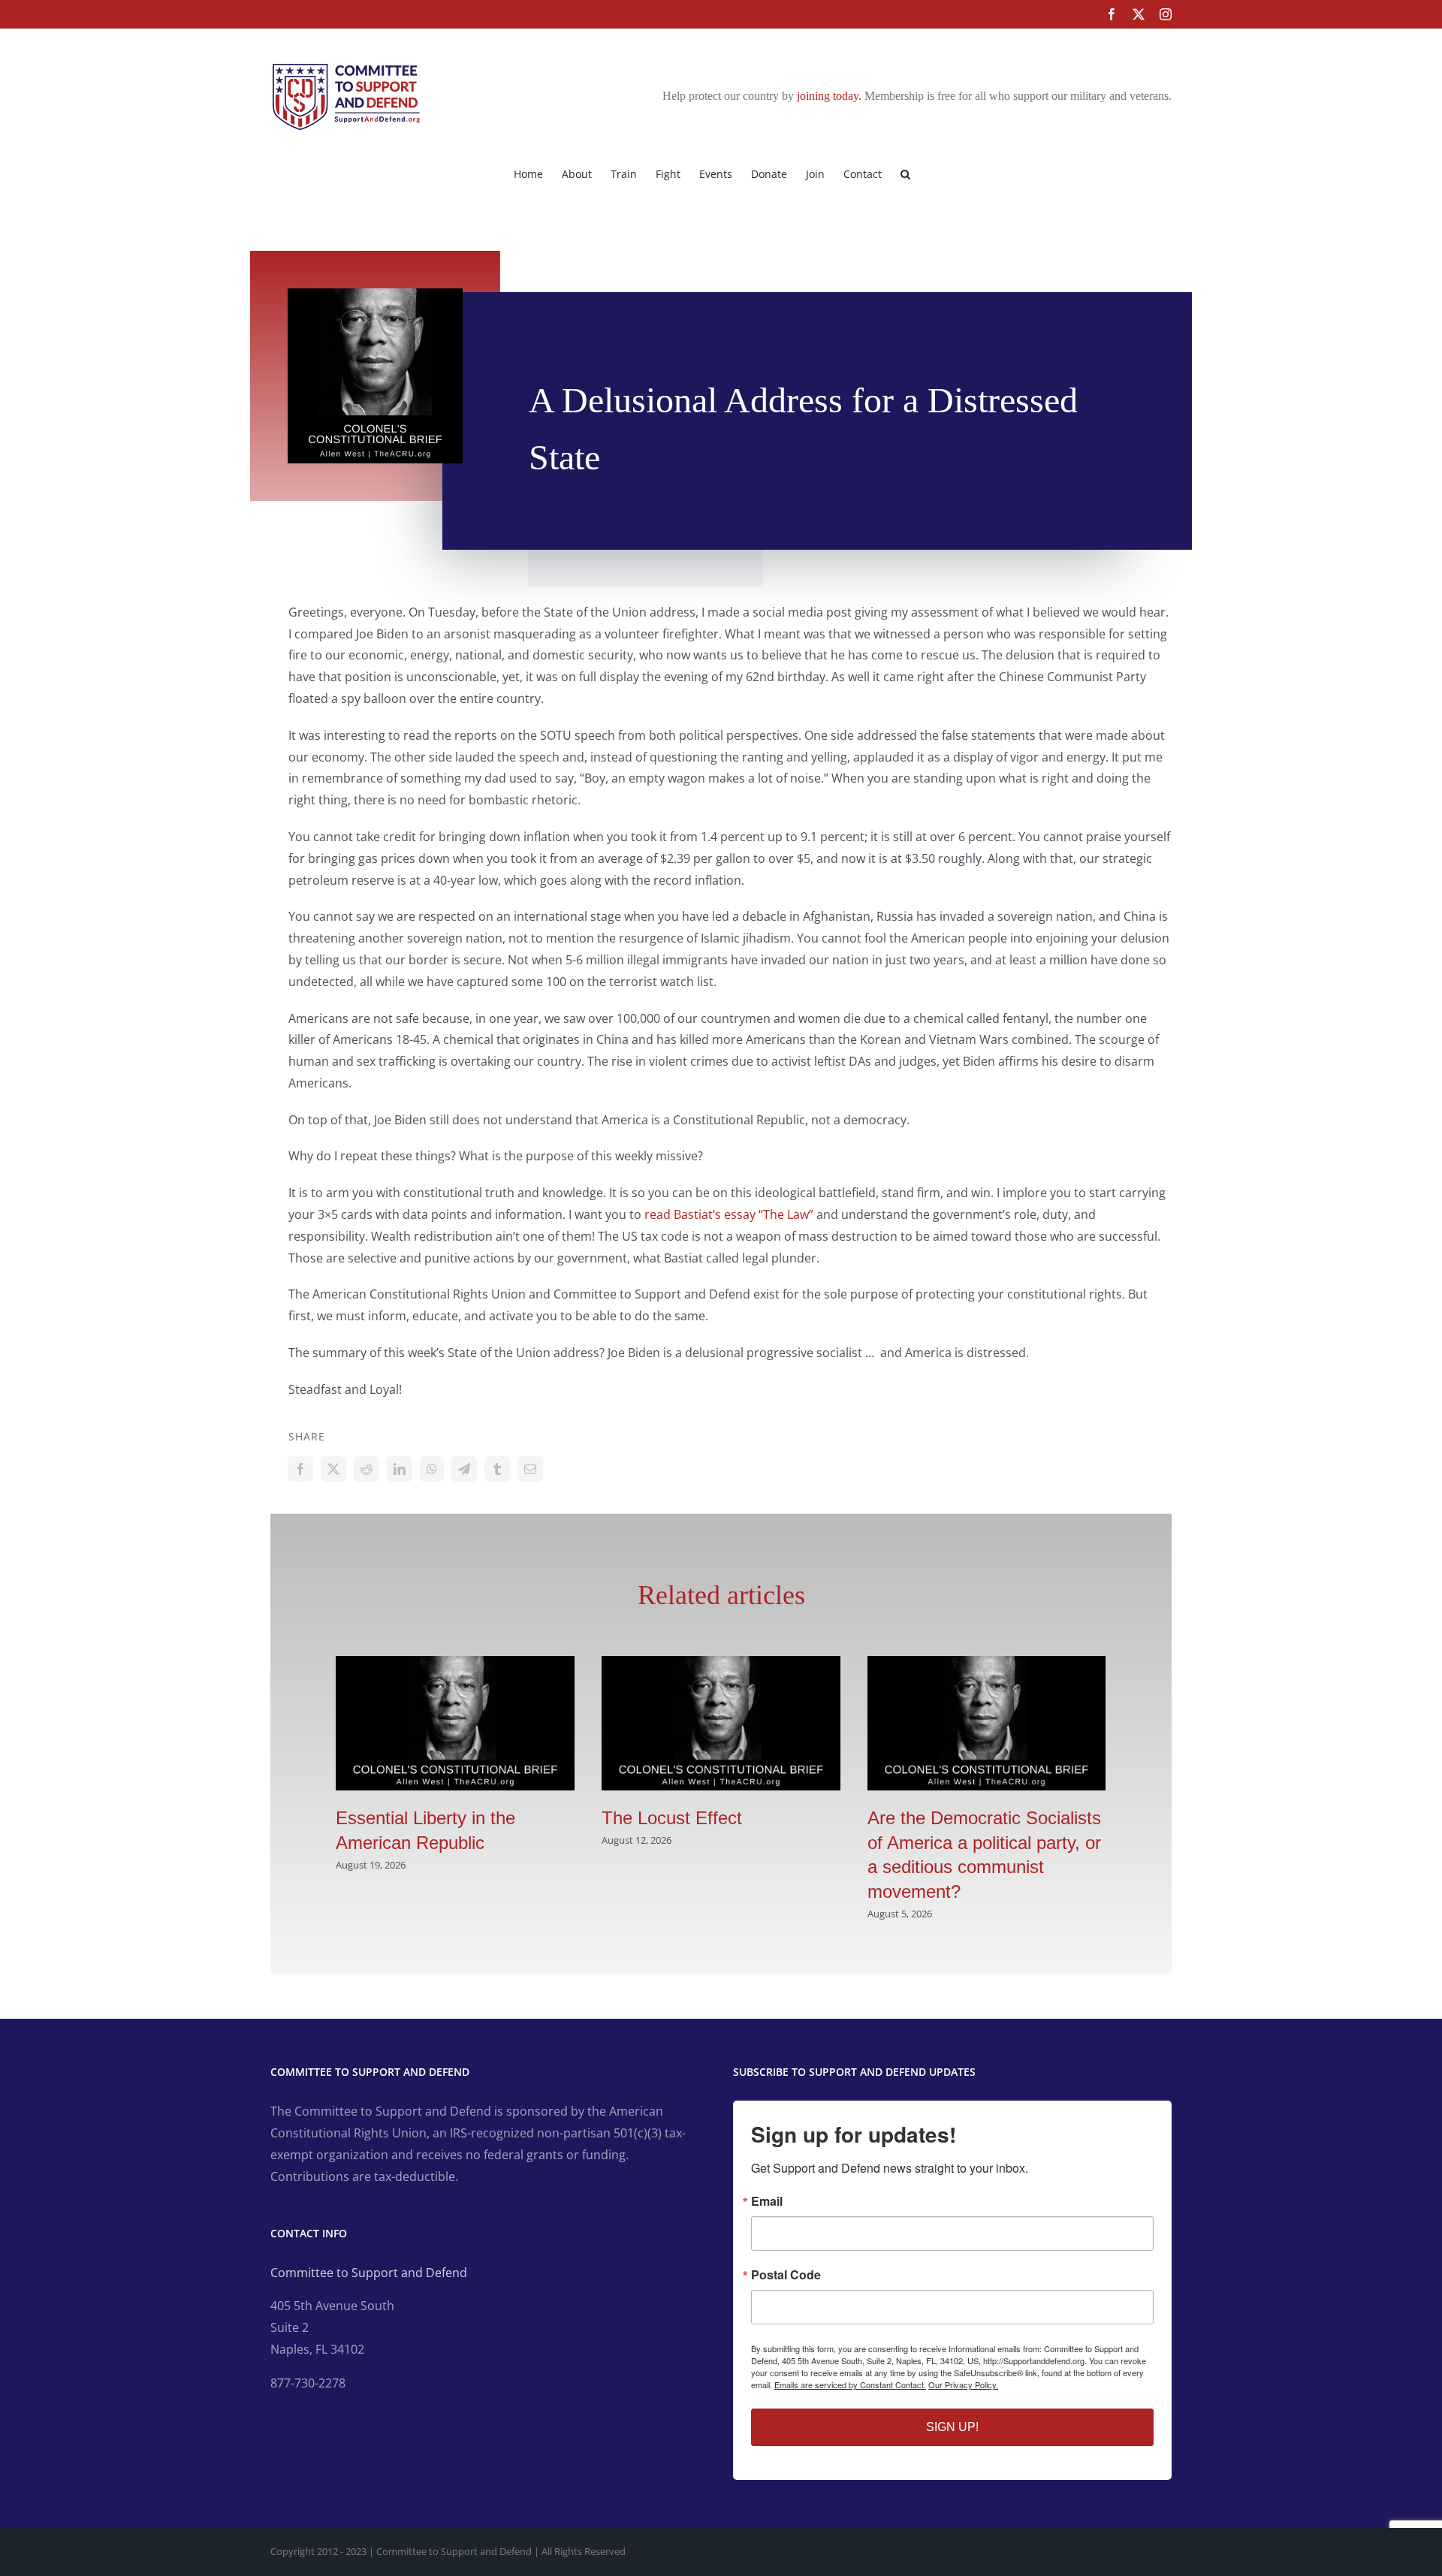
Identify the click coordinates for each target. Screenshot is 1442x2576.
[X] (333, 1469)
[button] (905, 173)
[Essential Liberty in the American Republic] (455, 1664)
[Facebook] (300, 1469)
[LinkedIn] (400, 1469)
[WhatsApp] (432, 1469)
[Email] (530, 1469)
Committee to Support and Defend (369, 2273)
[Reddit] (367, 1469)
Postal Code (786, 2275)
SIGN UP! (952, 2427)
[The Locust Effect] (721, 1664)
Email (767, 2201)
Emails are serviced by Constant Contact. (850, 2384)
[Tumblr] (497, 1469)
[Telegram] (464, 1469)
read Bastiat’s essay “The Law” (729, 1214)
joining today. (829, 96)
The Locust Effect (672, 1818)
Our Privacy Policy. (963, 2384)
